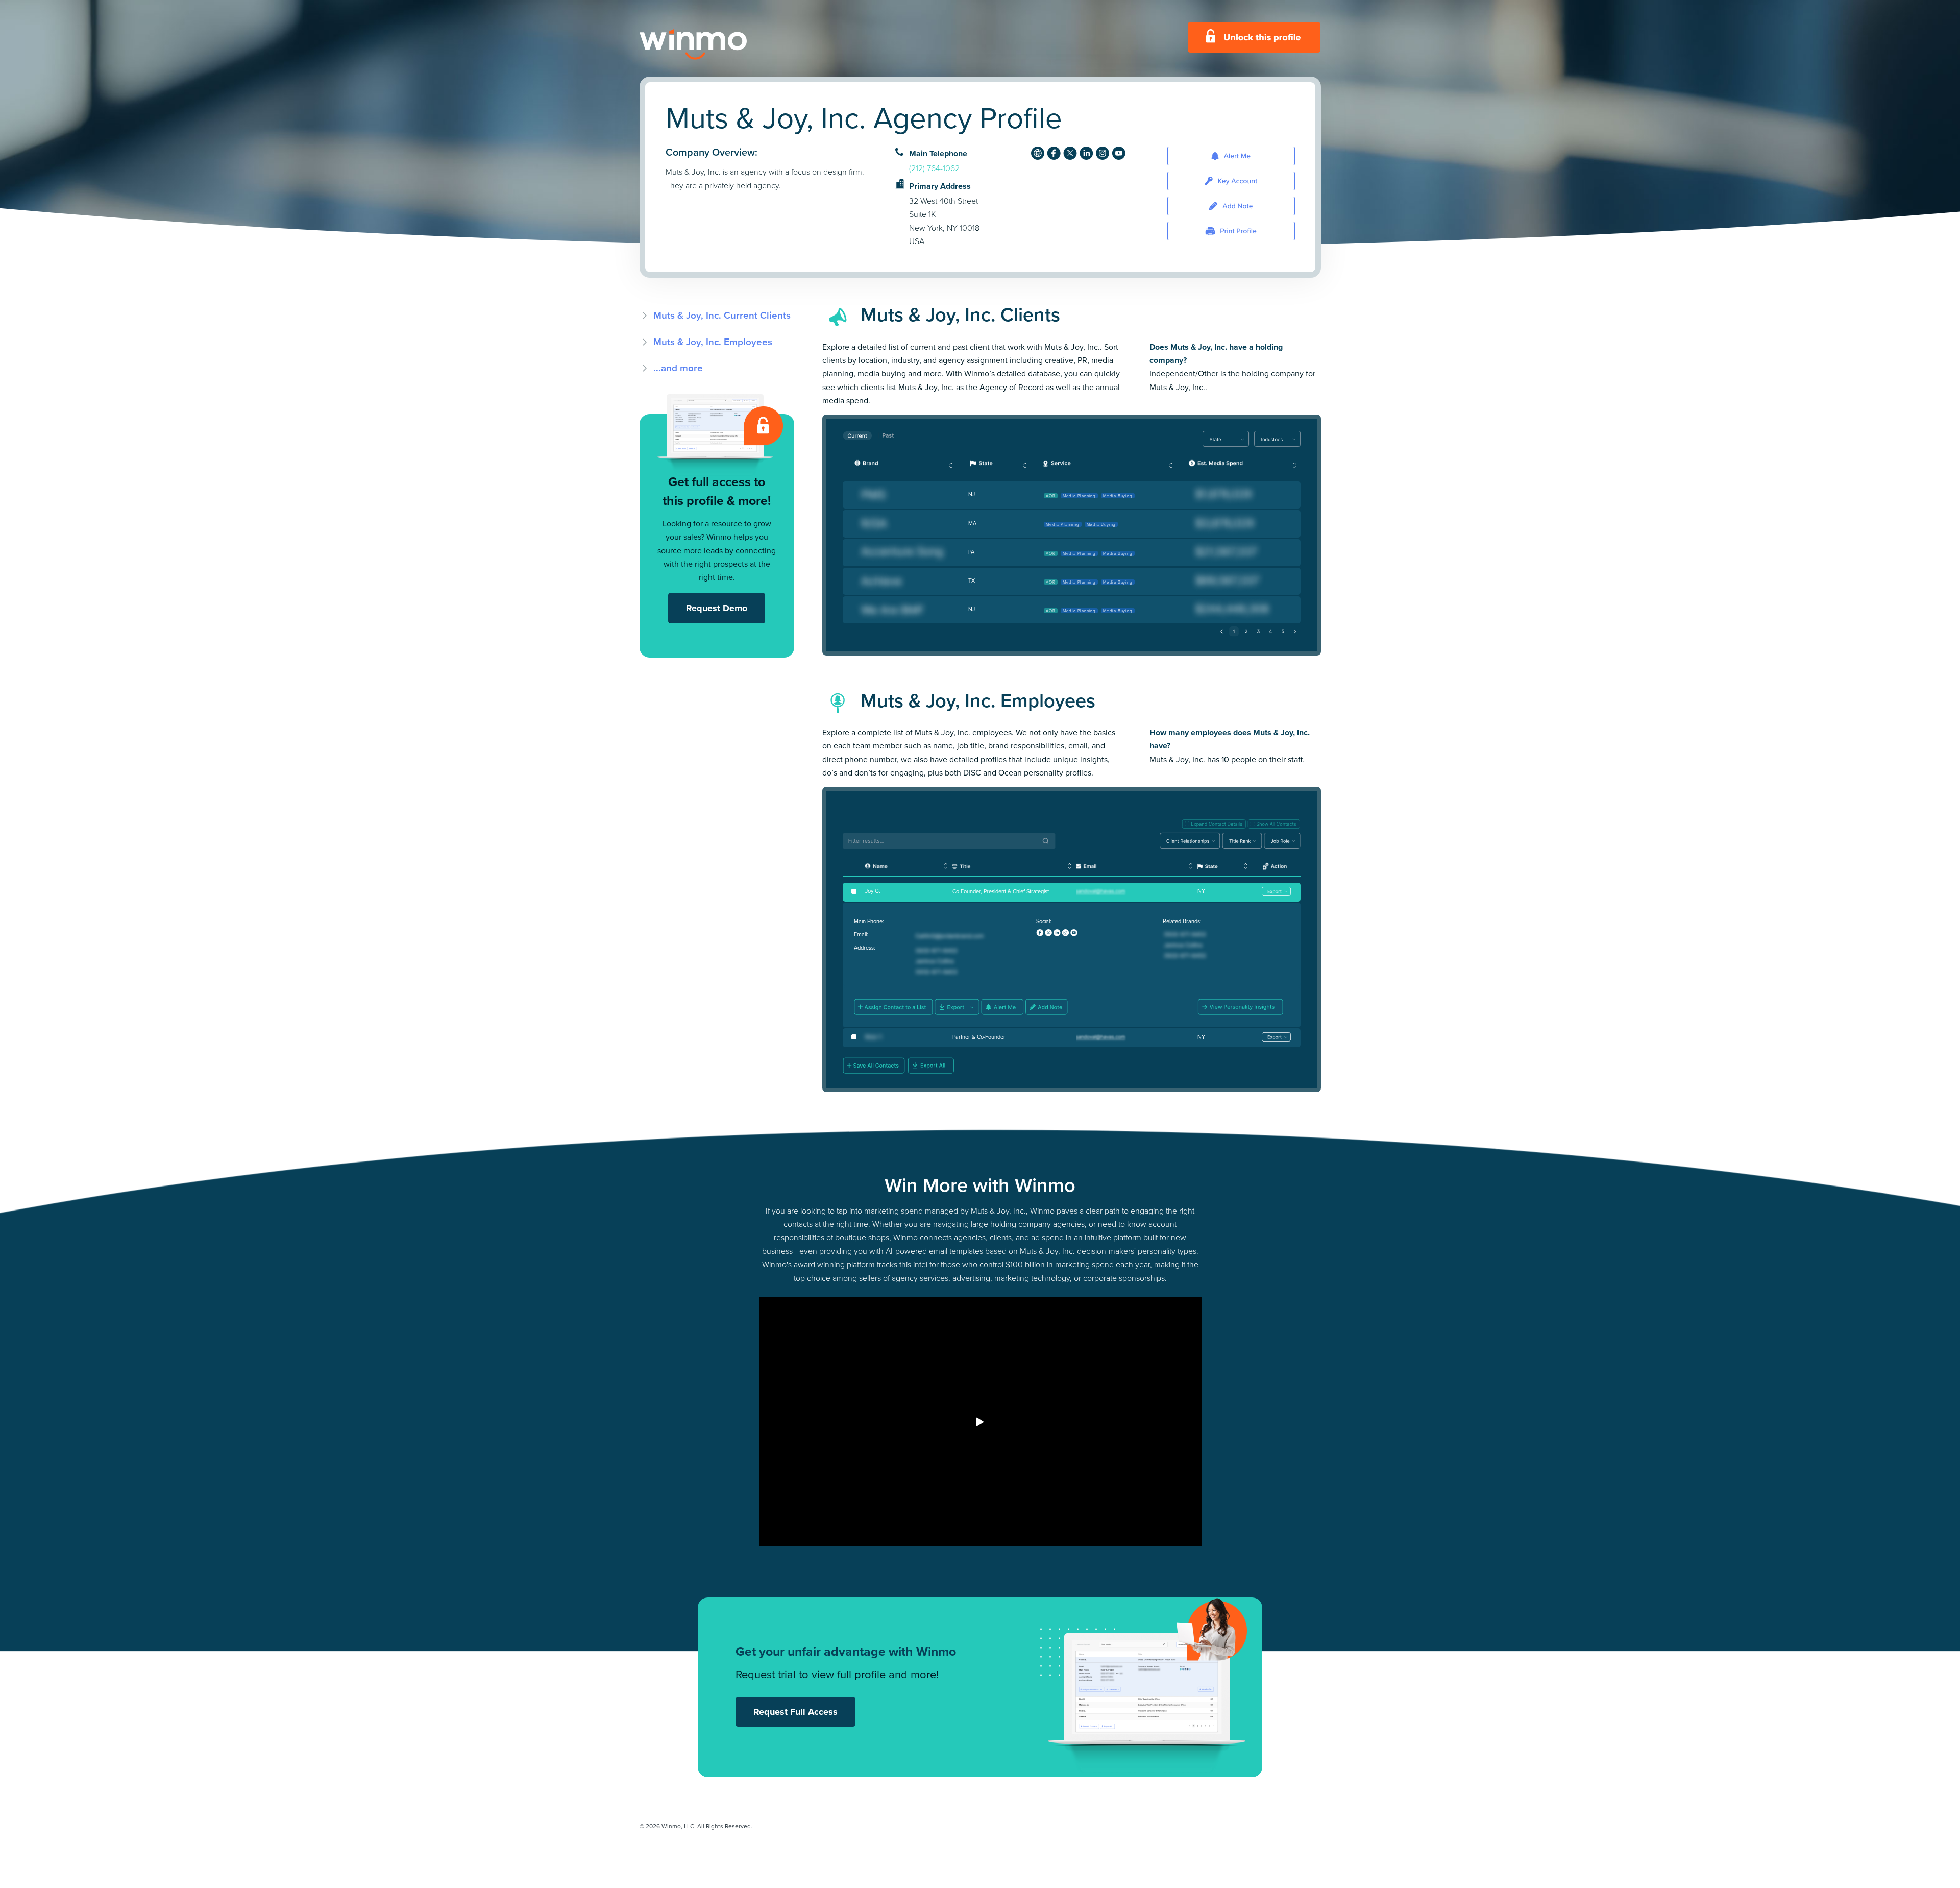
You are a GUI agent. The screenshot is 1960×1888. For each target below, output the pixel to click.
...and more (678, 368)
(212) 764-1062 (934, 168)
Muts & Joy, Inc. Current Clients (722, 315)
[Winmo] (716, 44)
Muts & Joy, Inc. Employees (713, 342)
